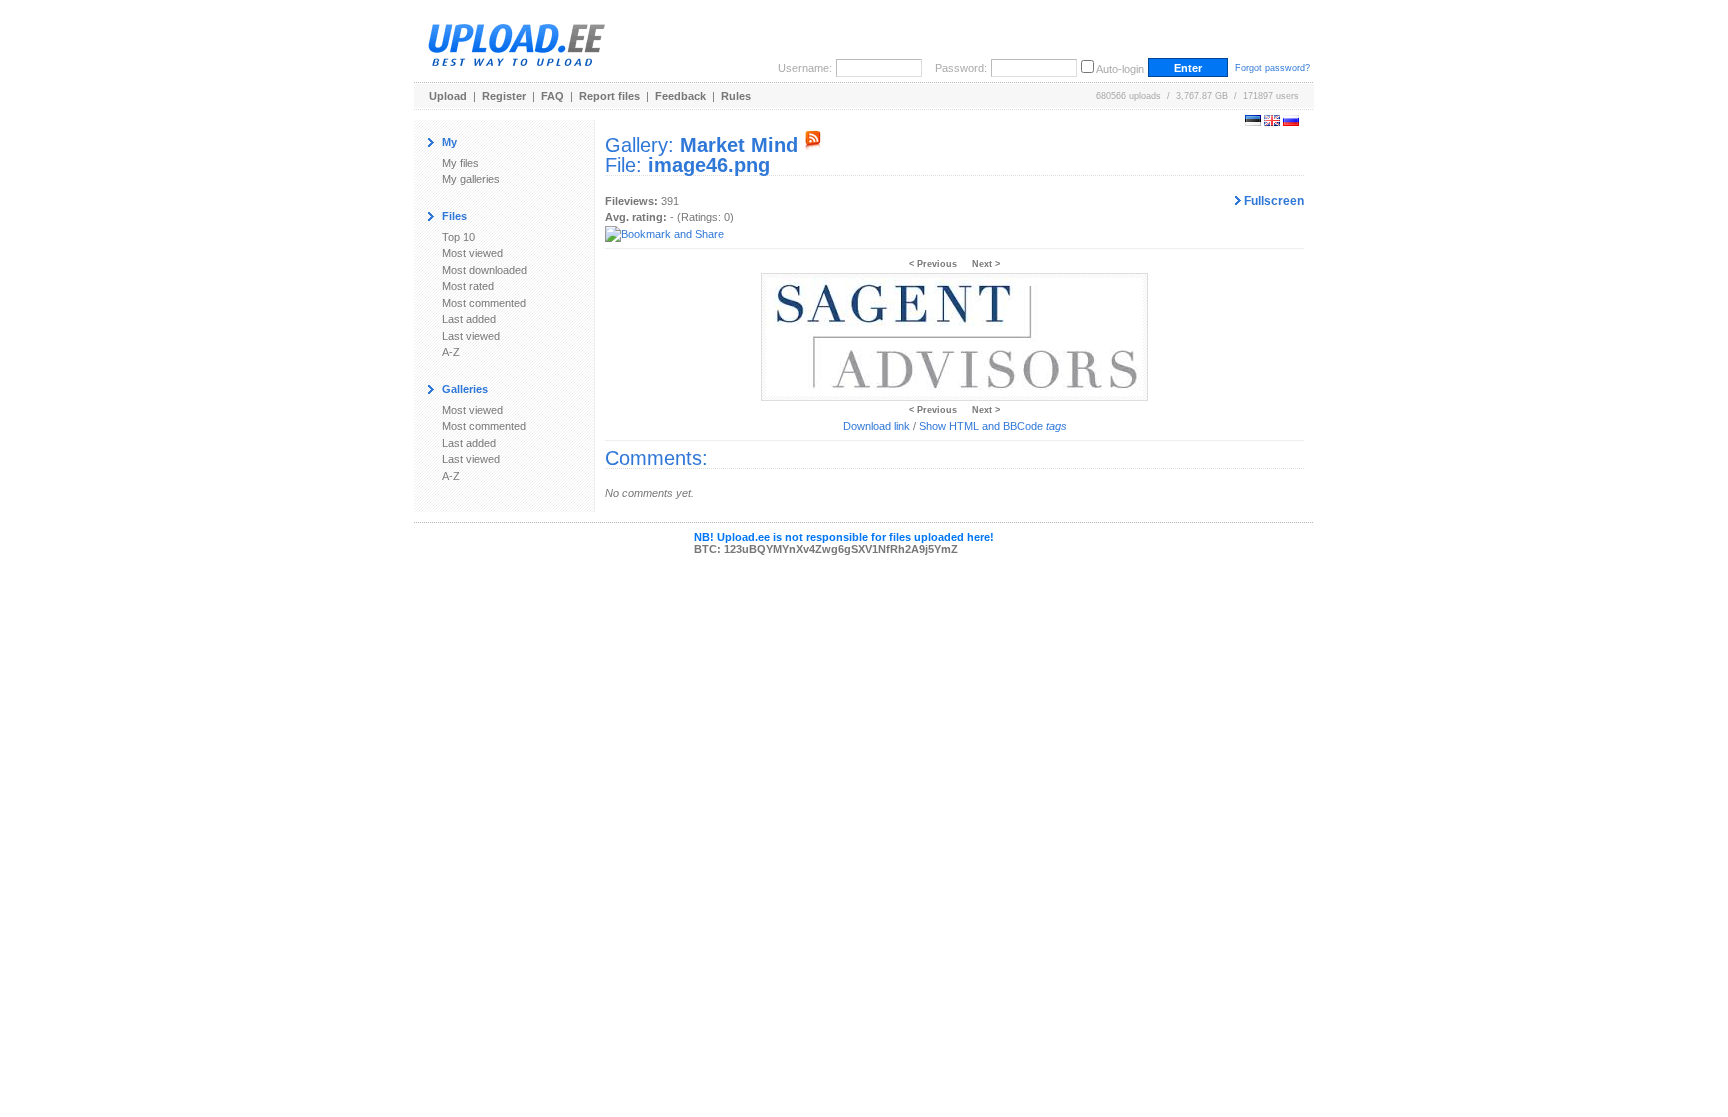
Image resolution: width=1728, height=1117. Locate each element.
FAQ (552, 96)
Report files (609, 96)
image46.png (709, 165)
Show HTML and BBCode (993, 426)
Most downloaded (484, 270)
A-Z (451, 352)
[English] (1272, 122)
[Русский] (1291, 122)
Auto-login (1120, 69)
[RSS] (813, 145)
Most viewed (472, 253)
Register (504, 96)
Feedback (680, 96)
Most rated (468, 286)
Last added (469, 319)
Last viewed (471, 336)
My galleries (471, 179)
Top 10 (458, 237)
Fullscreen (1272, 201)
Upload (448, 96)
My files (460, 163)
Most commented (484, 303)
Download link (876, 426)
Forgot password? (1272, 68)
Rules (736, 96)
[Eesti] (1253, 122)
